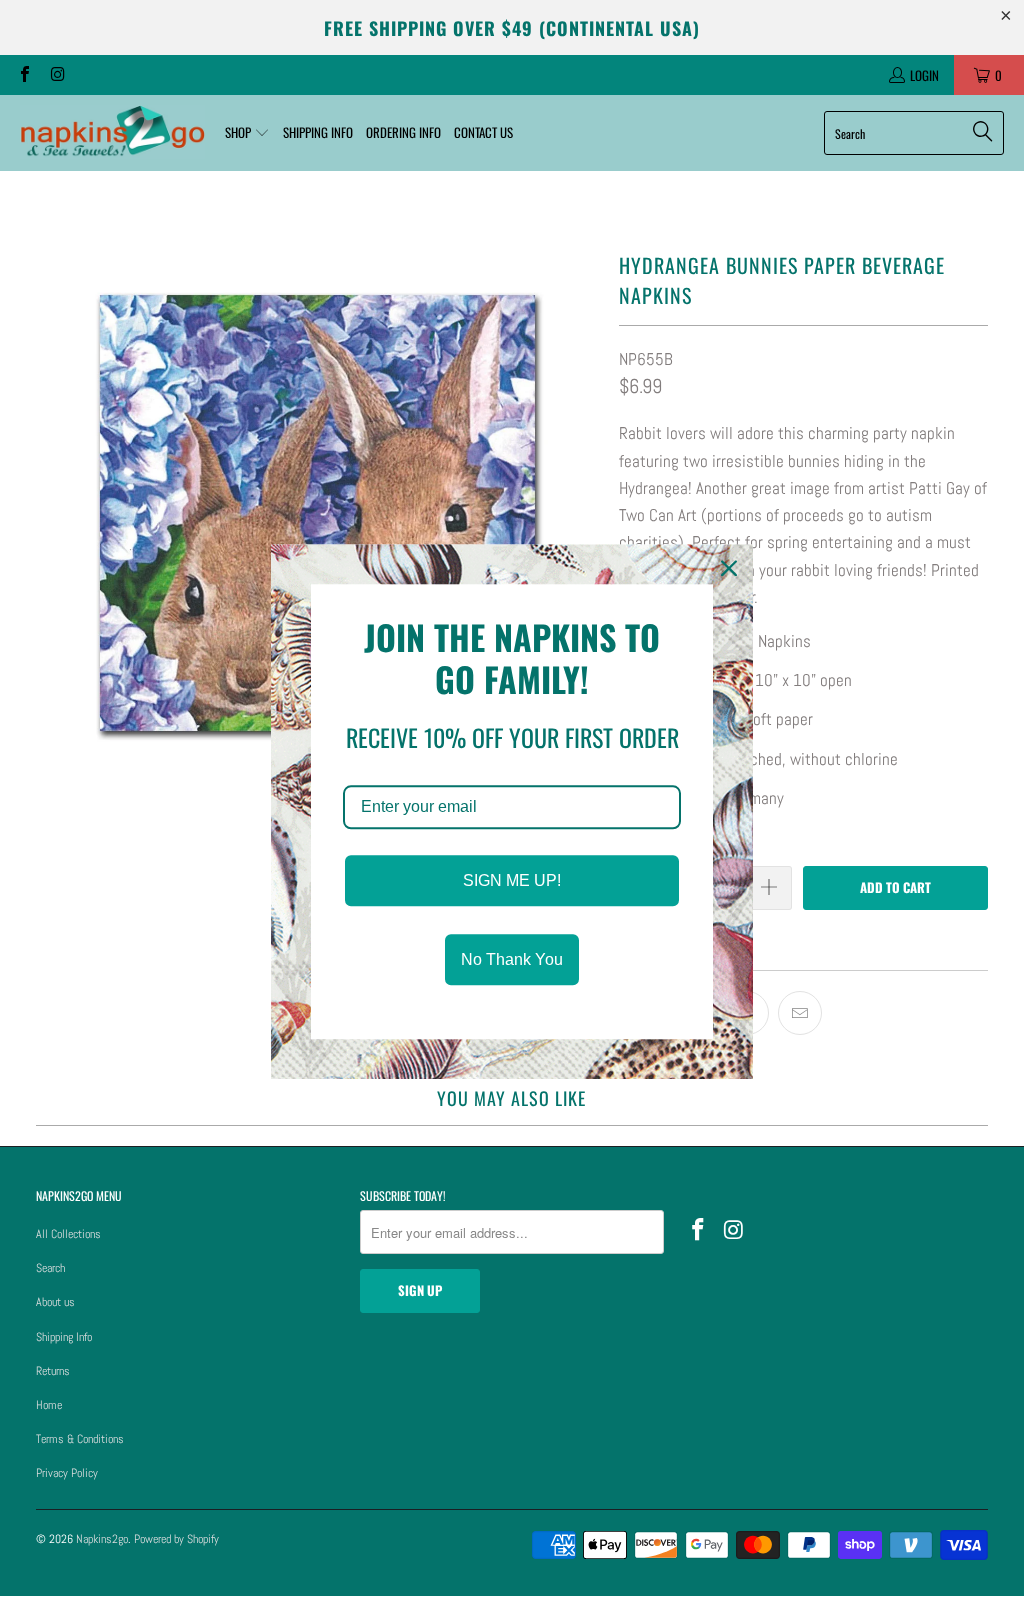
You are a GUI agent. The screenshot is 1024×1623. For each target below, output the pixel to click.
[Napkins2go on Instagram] (56, 75)
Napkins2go (102, 1539)
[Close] (729, 568)
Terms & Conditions (80, 1439)
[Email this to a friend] (800, 1013)
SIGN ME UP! (512, 880)
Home (49, 1405)
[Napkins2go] (112, 133)
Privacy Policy (67, 1473)
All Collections (68, 1234)
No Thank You (512, 959)
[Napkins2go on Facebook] (24, 75)
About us (55, 1302)
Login (924, 75)
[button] (247, 133)
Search (50, 1268)
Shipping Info (64, 1337)
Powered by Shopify (176, 1539)
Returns (53, 1371)
